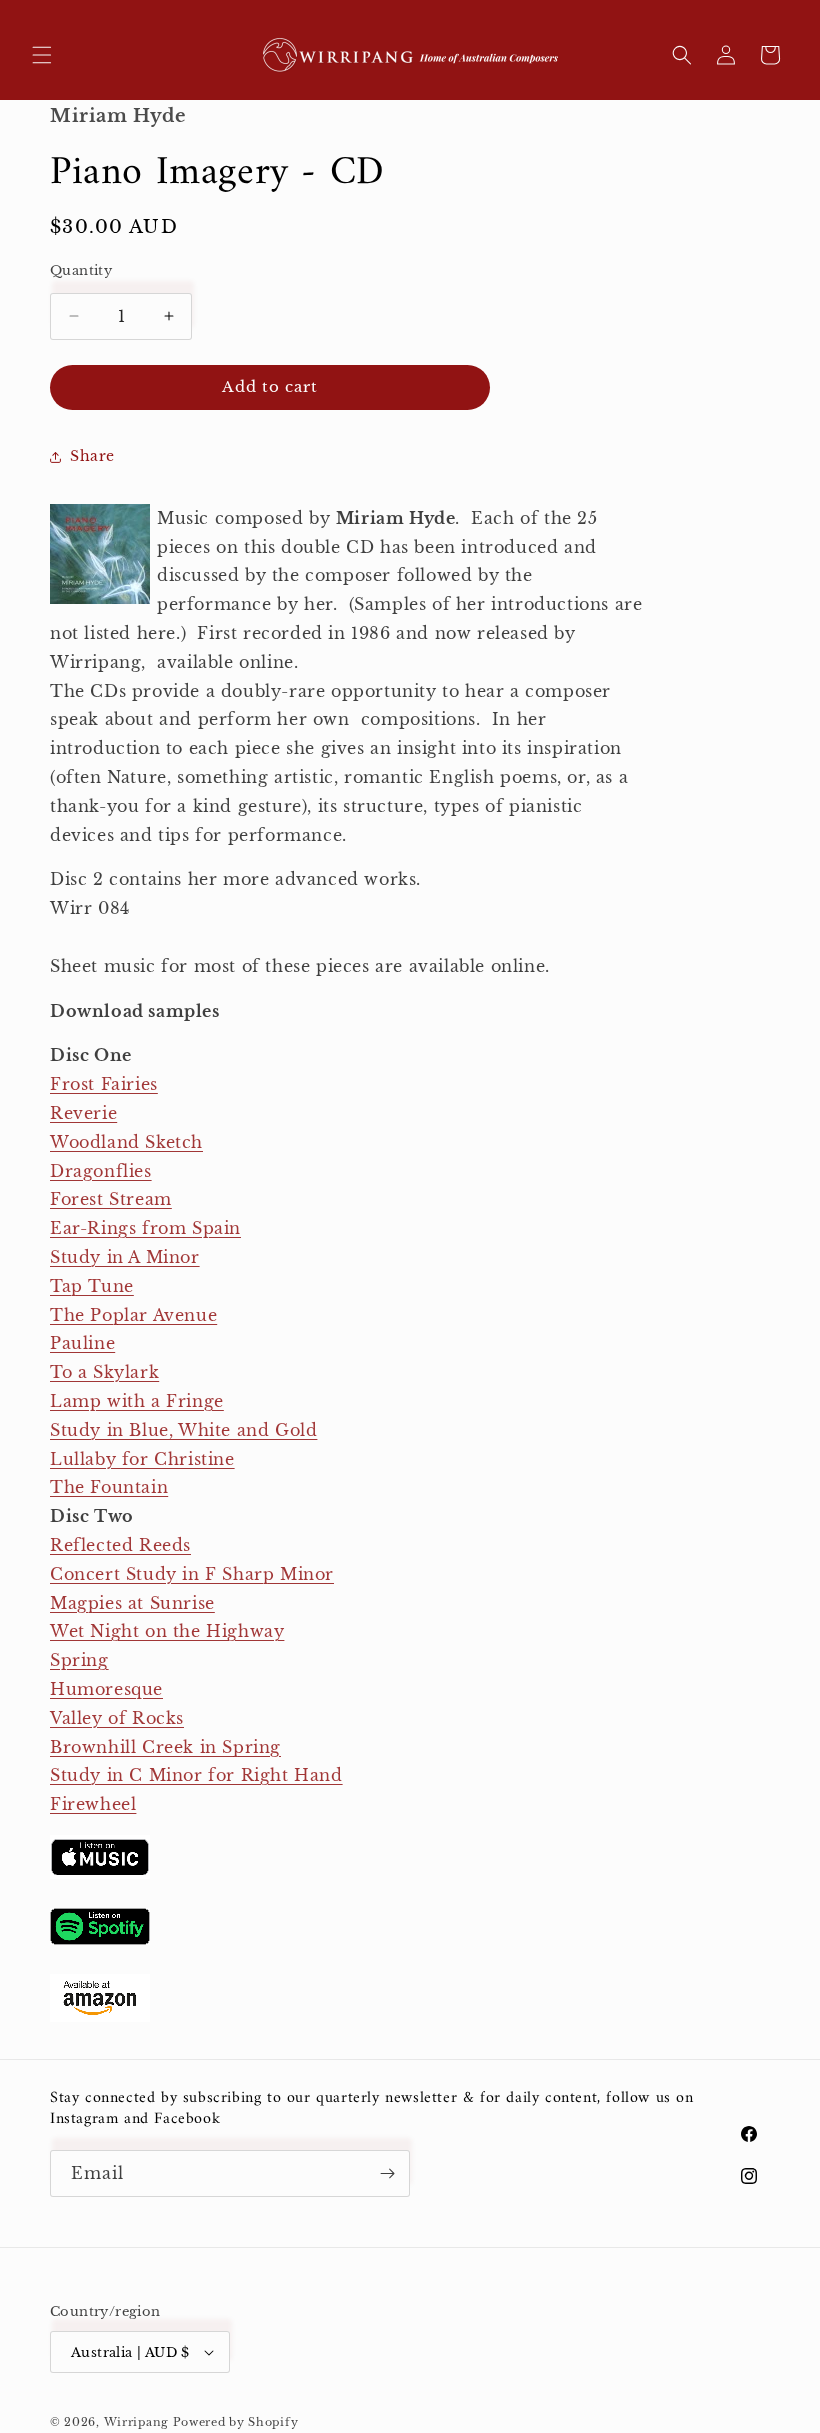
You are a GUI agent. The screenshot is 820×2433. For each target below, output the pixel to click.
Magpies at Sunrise (132, 1603)
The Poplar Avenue (133, 1315)
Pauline (82, 1343)
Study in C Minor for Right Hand (196, 1775)
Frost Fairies (104, 1084)
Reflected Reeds (120, 1545)
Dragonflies (101, 1171)
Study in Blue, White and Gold (183, 1430)
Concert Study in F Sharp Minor (192, 1574)
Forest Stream (111, 1199)
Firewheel (93, 1804)
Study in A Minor (125, 1257)
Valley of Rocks (117, 1718)
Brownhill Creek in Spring (165, 1747)
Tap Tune (92, 1286)
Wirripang (136, 2422)
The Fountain (109, 1487)
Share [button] (92, 456)
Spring (79, 1660)
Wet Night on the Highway (167, 1631)
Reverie (83, 1113)
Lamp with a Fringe (137, 1401)
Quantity (81, 270)
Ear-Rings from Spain (145, 1228)
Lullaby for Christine (142, 1459)
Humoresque (106, 1689)
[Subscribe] (387, 2173)
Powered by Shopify (236, 2422)
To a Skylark (104, 1372)
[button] (42, 55)
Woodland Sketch (126, 1142)
